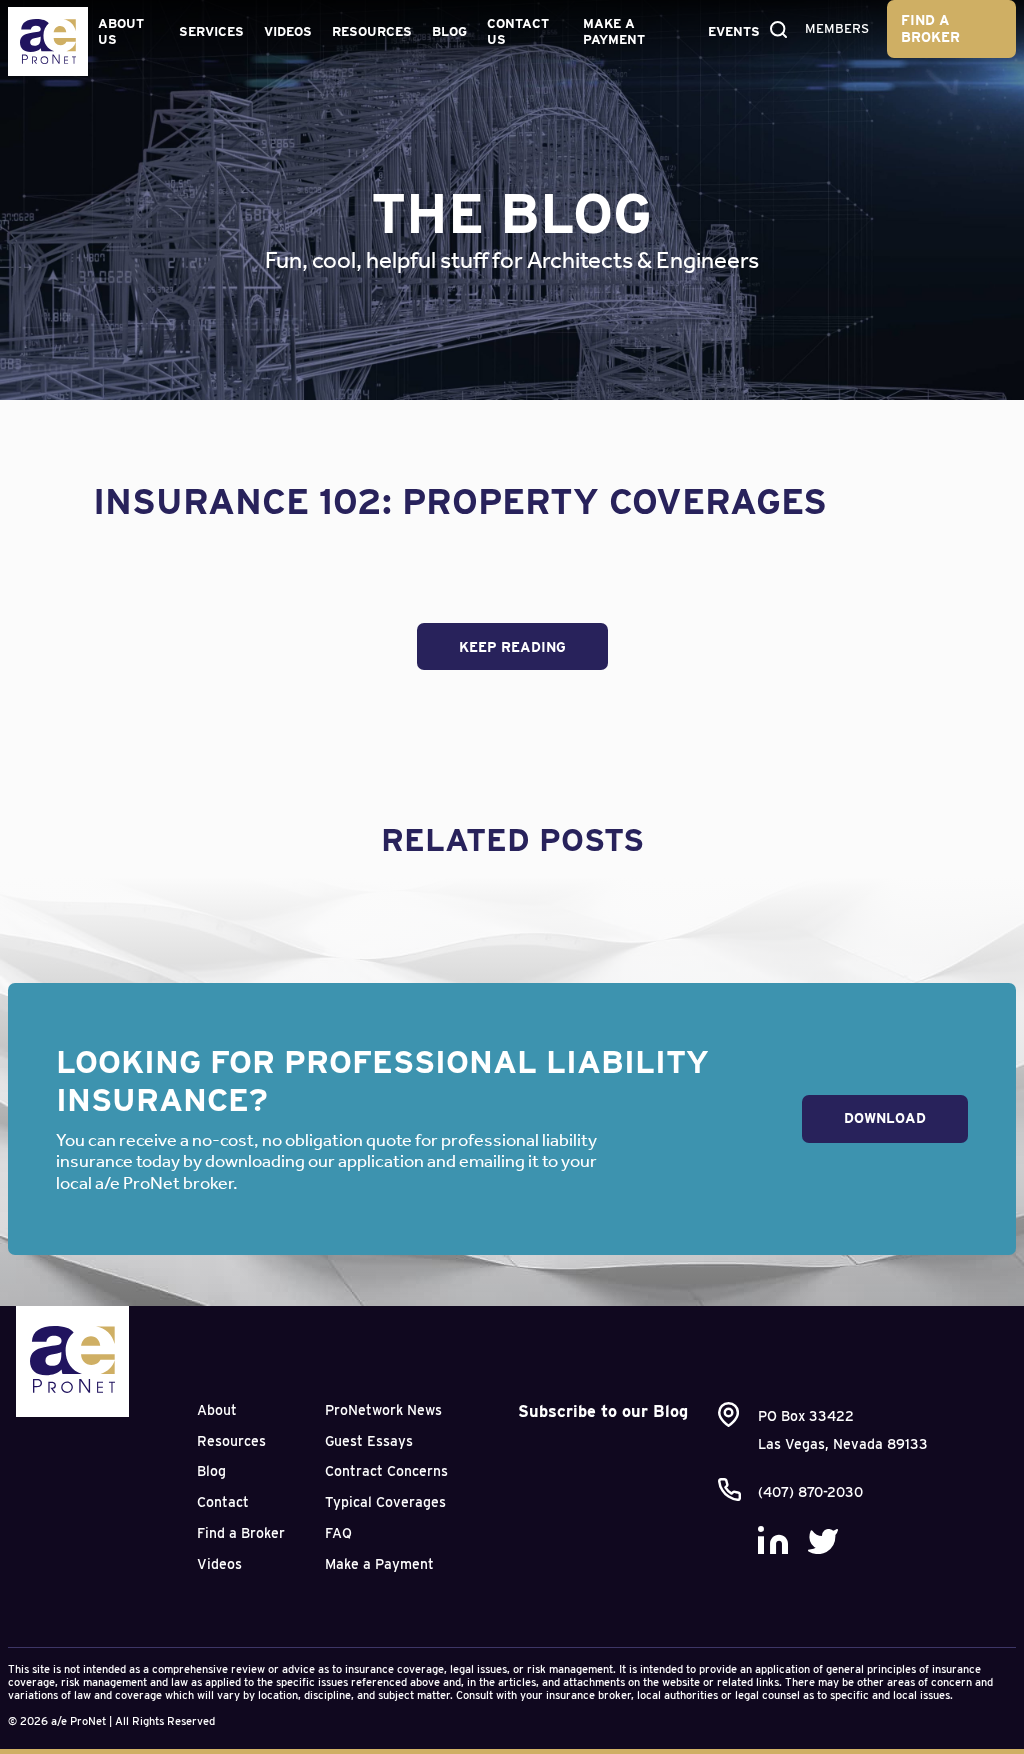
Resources (372, 31)
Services (211, 31)
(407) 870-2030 (810, 1492)
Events (734, 31)
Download (885, 1118)
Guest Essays (369, 1441)
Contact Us (518, 31)
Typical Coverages (385, 1502)
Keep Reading (512, 647)
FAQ (338, 1533)
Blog (449, 31)
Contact (223, 1502)
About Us (121, 31)
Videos (288, 31)
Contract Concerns (386, 1471)
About (217, 1410)
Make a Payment (614, 31)
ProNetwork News (383, 1410)
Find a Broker (930, 28)
